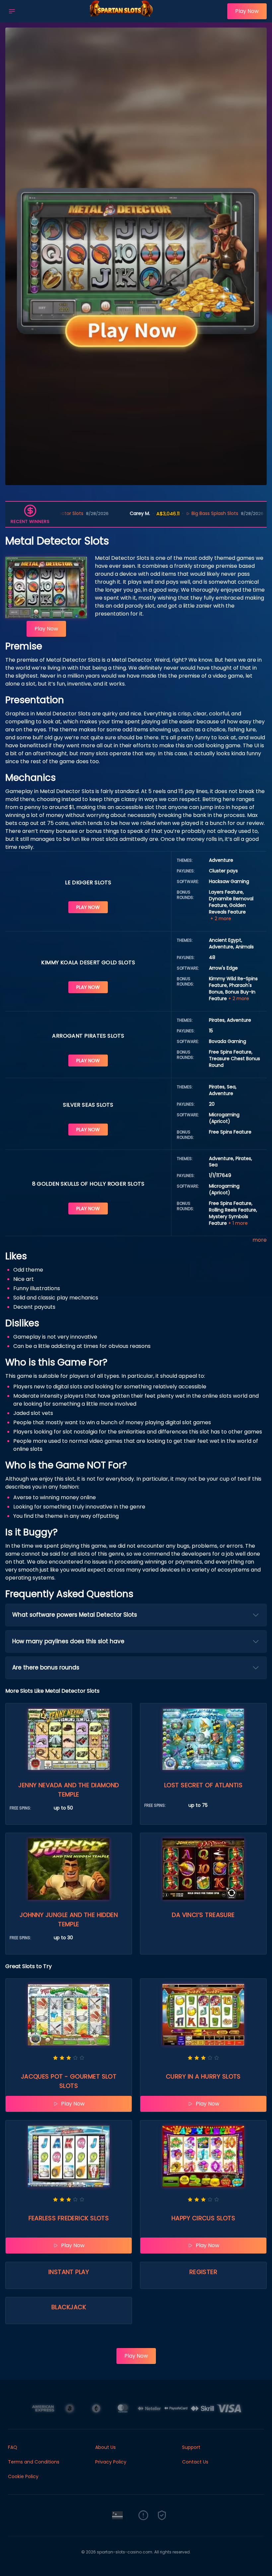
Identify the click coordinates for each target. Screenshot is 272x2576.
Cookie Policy (23, 2476)
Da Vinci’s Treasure (203, 1915)
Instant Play (69, 2272)
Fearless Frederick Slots (69, 2218)
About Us (105, 2447)
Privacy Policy (111, 2462)
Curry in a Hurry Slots (203, 2076)
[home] (123, 18)
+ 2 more (221, 919)
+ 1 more (238, 1223)
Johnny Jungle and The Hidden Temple (69, 1919)
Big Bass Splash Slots (148, 513)
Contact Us (195, 2462)
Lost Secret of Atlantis (203, 1785)
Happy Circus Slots (203, 2218)
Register (204, 2272)
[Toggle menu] (12, 11)
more (260, 1240)
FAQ (13, 2447)
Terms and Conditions (34, 2462)
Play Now (247, 11)
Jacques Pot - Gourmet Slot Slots (69, 2081)
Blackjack (69, 2307)
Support (191, 2447)
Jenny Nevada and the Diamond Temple (69, 1790)
